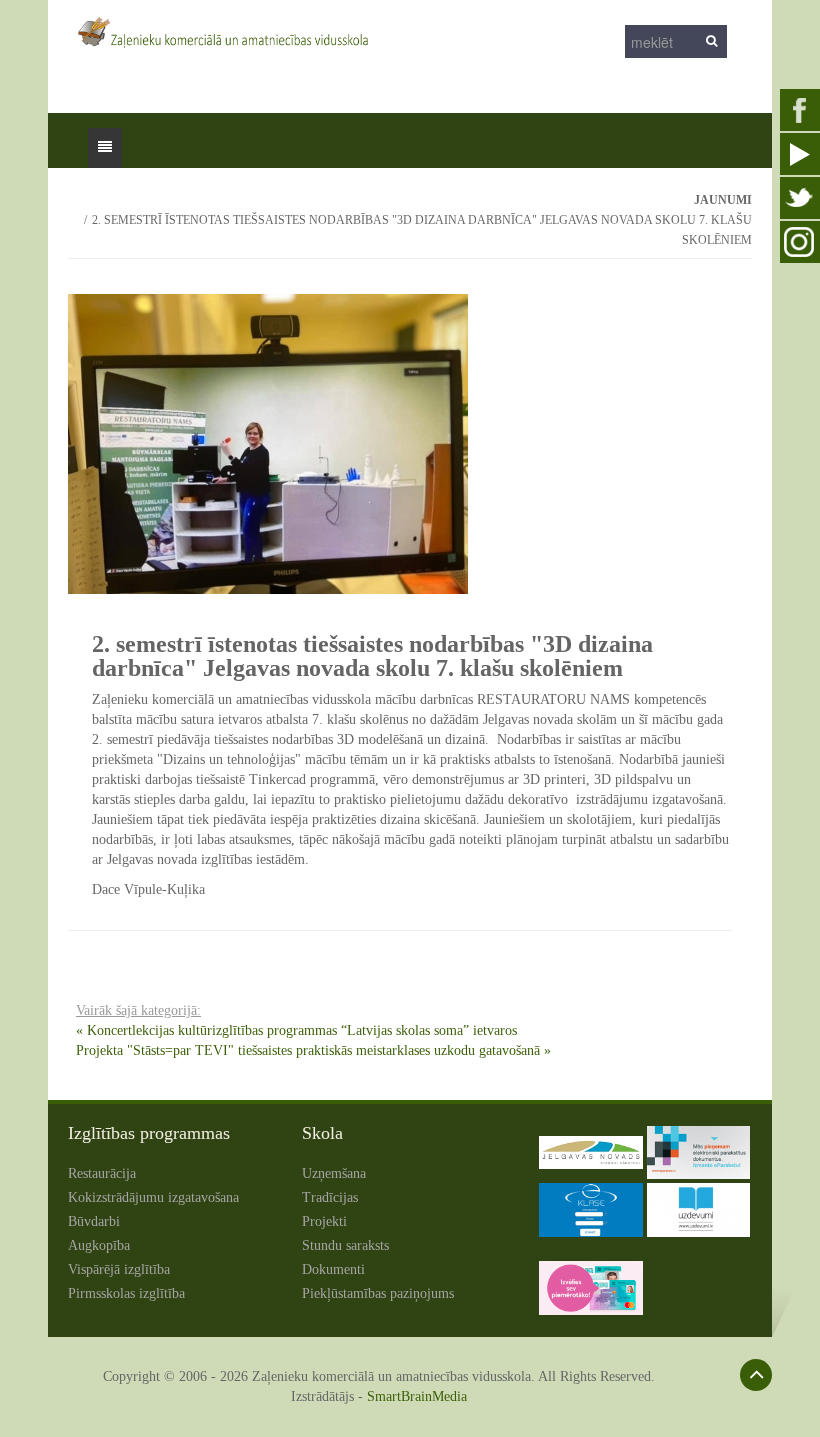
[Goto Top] (756, 1375)
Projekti (324, 1221)
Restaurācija (102, 1173)
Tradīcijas (330, 1197)
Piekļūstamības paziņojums (378, 1293)
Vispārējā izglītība (119, 1269)
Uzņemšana (334, 1173)
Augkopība (99, 1245)
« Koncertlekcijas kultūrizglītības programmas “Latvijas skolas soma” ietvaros (296, 1030)
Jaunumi (723, 200)
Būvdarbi (94, 1221)
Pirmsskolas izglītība (126, 1293)
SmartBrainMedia (417, 1396)
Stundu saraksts (345, 1245)
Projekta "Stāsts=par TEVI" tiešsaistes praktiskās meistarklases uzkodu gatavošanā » (313, 1050)
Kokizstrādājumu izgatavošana (153, 1197)
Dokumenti (333, 1269)
